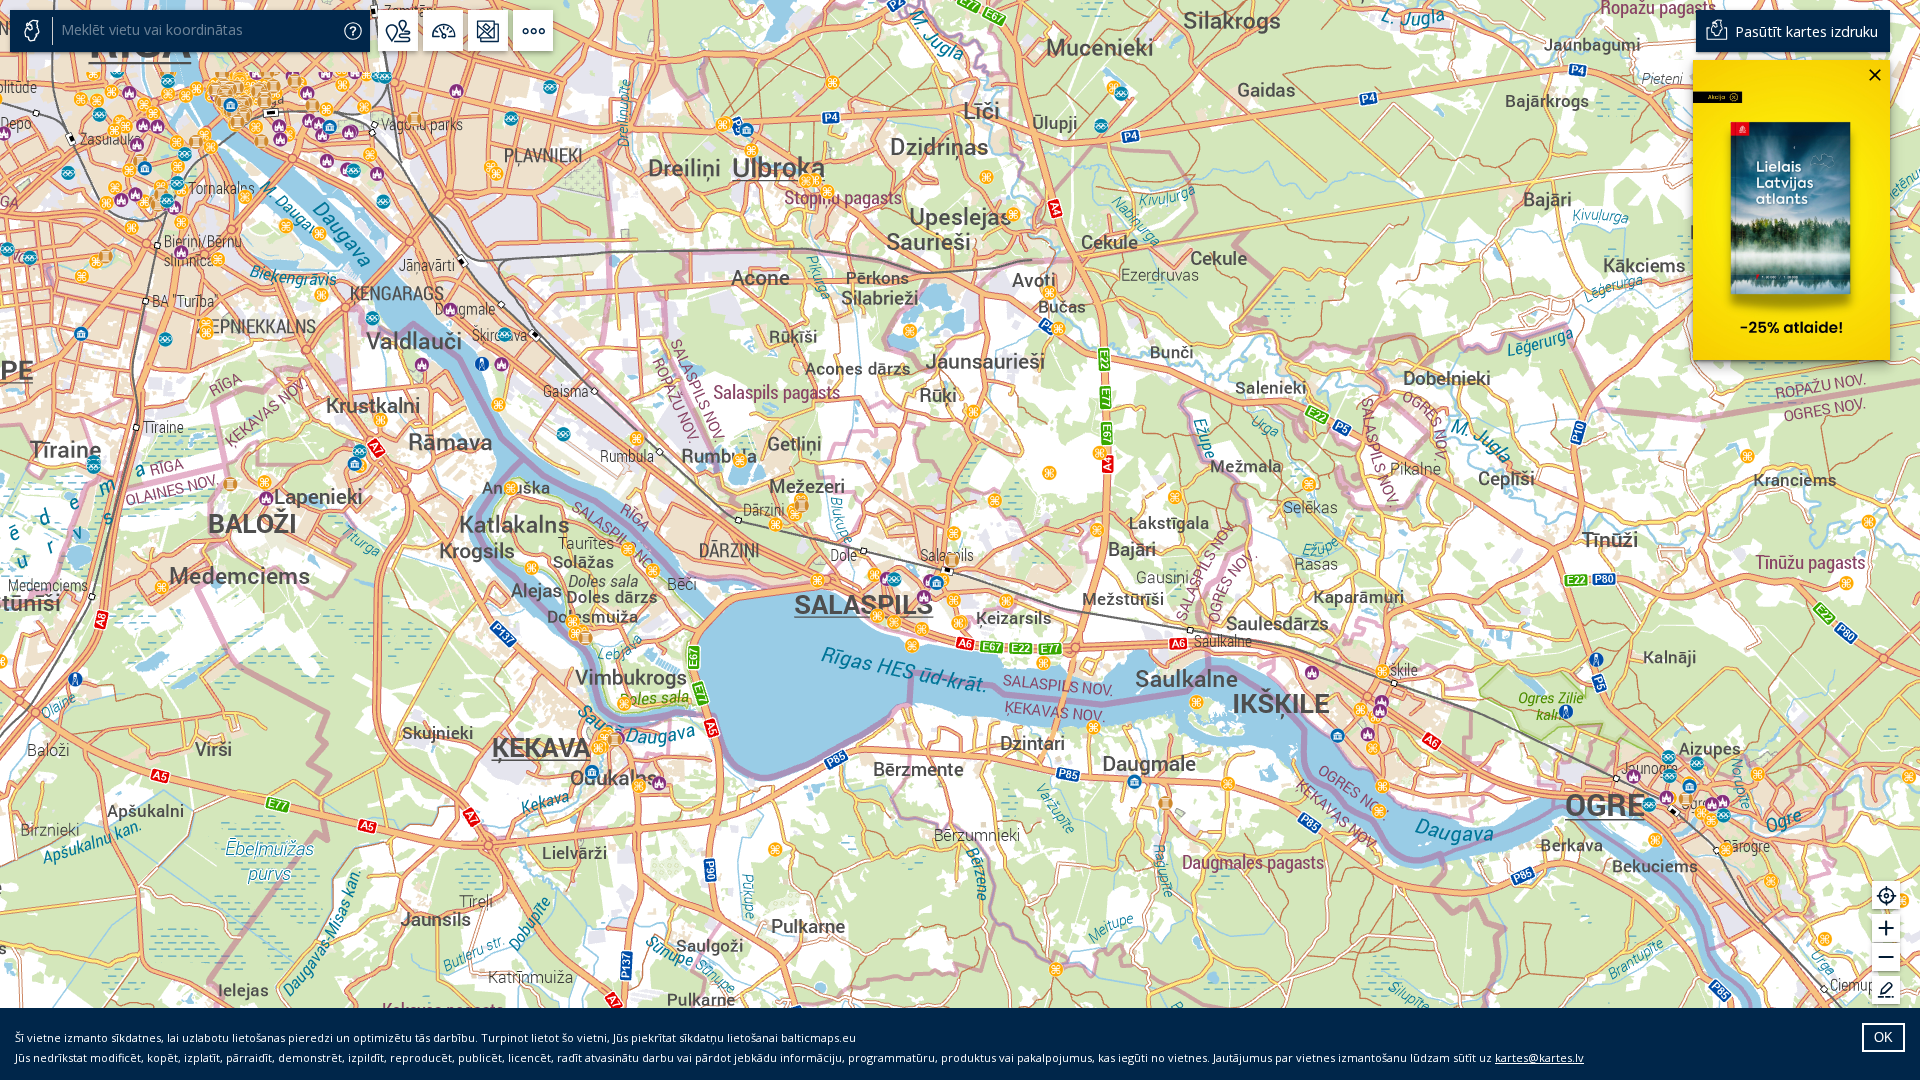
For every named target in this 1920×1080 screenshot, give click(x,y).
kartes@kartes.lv (1539, 1057)
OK (1883, 1037)
